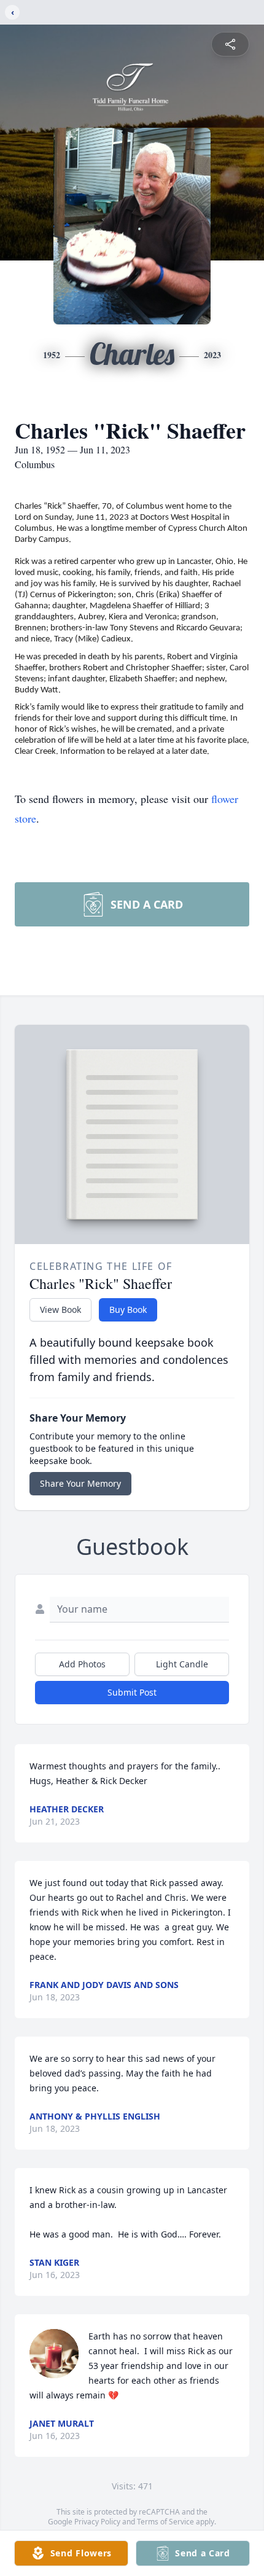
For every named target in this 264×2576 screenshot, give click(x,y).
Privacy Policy (97, 2522)
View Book (60, 1310)
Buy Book (128, 1310)
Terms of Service (165, 2522)
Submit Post (132, 1692)
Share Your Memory (80, 1483)
